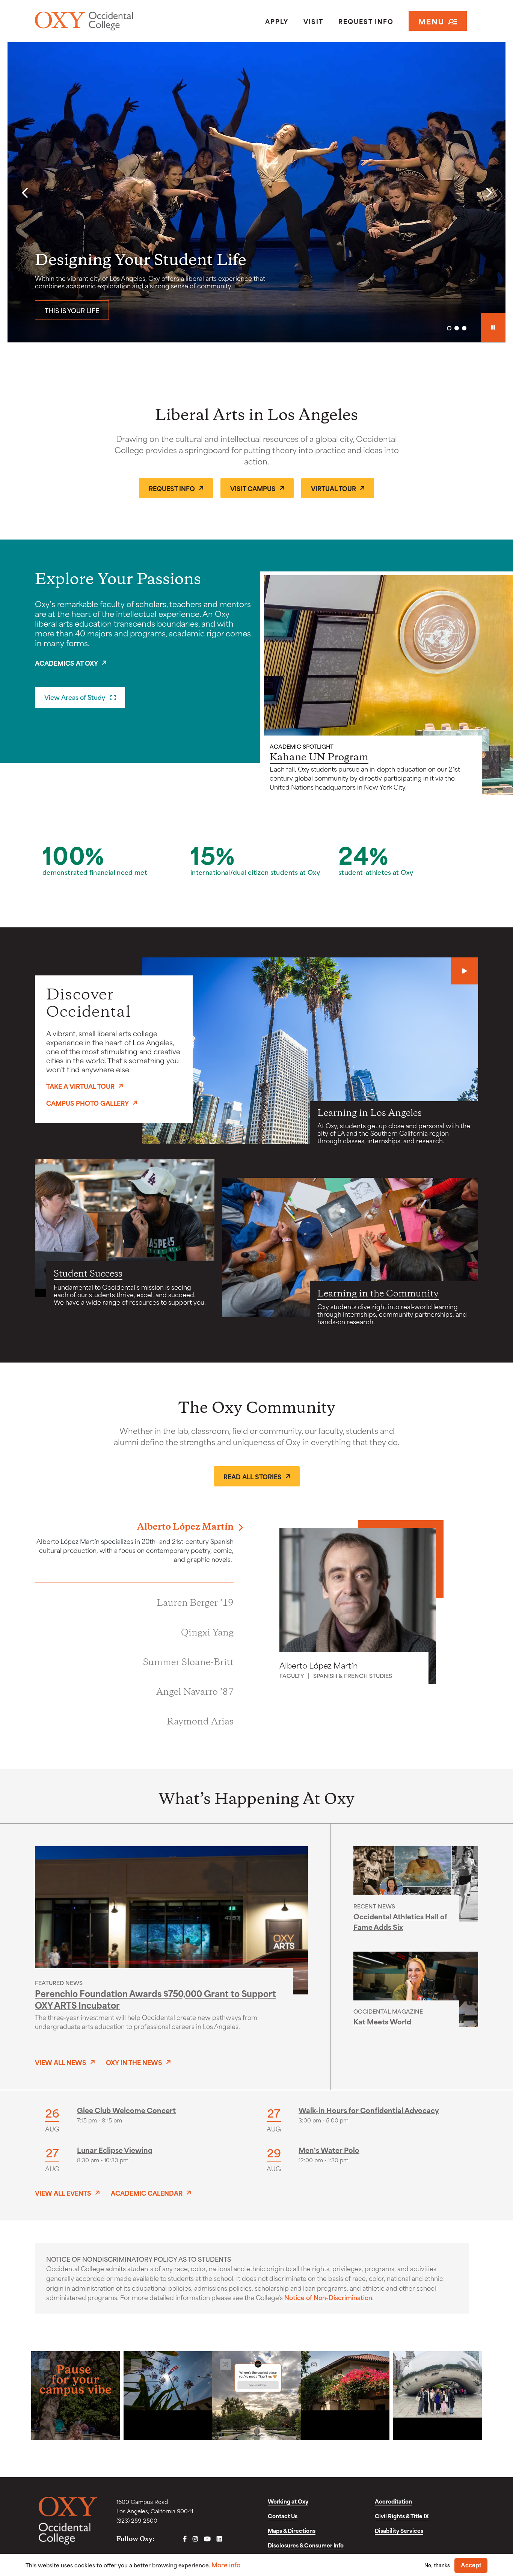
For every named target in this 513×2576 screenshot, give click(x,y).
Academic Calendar (147, 2193)
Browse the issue (75, 310)
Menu (431, 21)
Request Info (366, 21)
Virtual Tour (333, 488)
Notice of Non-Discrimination (328, 2297)
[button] (24, 193)
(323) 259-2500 (137, 2520)
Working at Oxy (288, 2501)
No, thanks (437, 2565)
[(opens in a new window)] (75, 2395)
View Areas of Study (75, 697)
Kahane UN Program (319, 758)
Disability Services (399, 2530)
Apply (277, 21)
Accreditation (393, 2501)
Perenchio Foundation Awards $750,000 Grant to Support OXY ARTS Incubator (155, 1999)
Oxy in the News (134, 2062)
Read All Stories (253, 1476)
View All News (61, 2062)
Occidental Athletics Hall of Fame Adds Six (400, 1921)
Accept (471, 2565)
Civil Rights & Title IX (402, 2516)
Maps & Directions (292, 2530)
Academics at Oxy (66, 663)
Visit (313, 21)
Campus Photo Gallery (88, 1103)
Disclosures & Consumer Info (306, 2545)
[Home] (106, 21)
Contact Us (283, 2516)
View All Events (63, 2193)
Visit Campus (253, 488)
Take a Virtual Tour (80, 1085)
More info (226, 2565)
